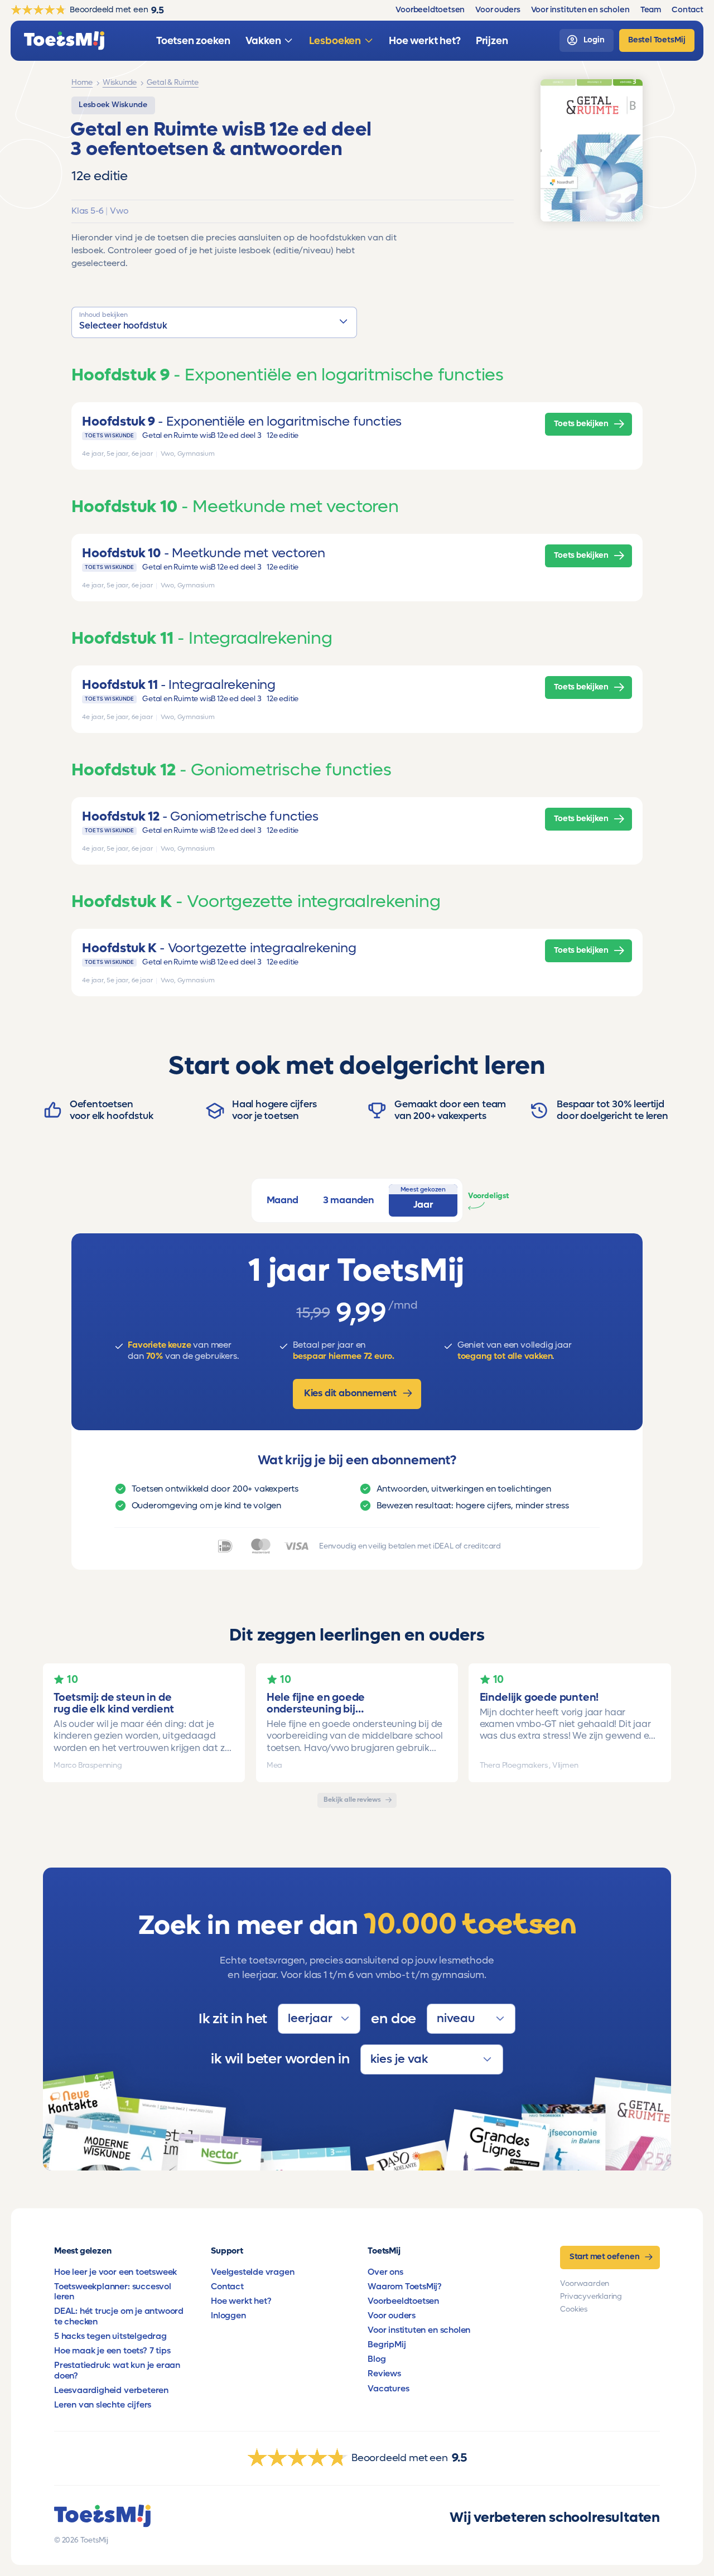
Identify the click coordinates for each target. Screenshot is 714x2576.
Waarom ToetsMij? (405, 2286)
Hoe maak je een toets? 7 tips (112, 2351)
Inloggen (228, 2315)
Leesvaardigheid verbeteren (111, 2390)
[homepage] (64, 41)
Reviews (384, 2374)
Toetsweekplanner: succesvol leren (113, 2292)
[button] (214, 322)
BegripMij (387, 2345)
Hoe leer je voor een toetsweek (115, 2272)
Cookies (574, 2309)
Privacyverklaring (591, 2297)
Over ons (385, 2272)
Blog (377, 2359)
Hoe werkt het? (241, 2301)
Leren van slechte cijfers (103, 2405)
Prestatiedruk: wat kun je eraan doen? (117, 2370)
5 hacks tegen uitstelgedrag (110, 2336)
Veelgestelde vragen (252, 2272)
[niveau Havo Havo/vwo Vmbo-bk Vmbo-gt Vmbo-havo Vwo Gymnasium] (471, 2019)
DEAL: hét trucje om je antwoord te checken (119, 2316)
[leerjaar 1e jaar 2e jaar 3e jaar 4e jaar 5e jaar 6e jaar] (319, 2019)
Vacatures (388, 2389)
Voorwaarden (585, 2284)
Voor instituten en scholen (419, 2330)
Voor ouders (392, 2315)
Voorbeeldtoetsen (403, 2301)
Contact (227, 2286)
